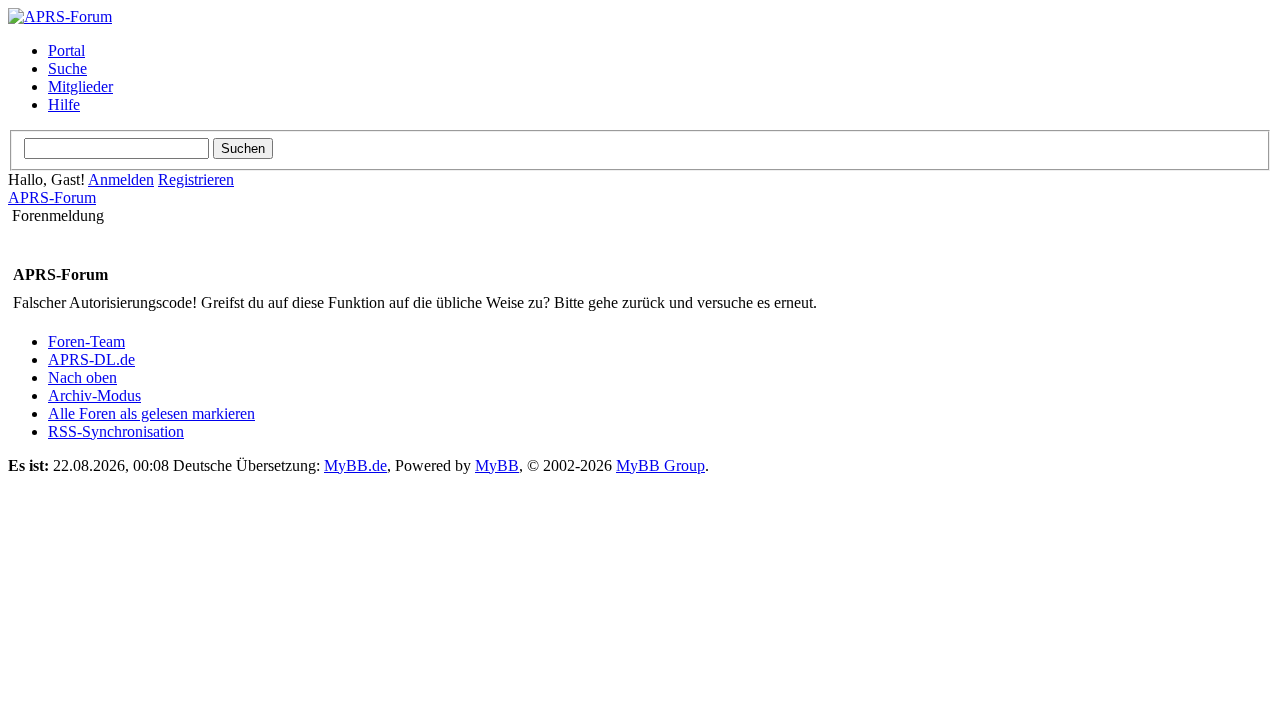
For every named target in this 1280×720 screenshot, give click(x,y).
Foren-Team (86, 341)
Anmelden (121, 179)
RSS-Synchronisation (116, 431)
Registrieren (196, 179)
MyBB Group (660, 465)
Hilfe (64, 104)
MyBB (497, 465)
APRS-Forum (52, 197)
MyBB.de (355, 465)
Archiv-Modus (94, 395)
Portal (66, 50)
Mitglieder (80, 86)
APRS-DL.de (91, 359)
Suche (67, 68)
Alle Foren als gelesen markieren (151, 413)
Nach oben (82, 377)
